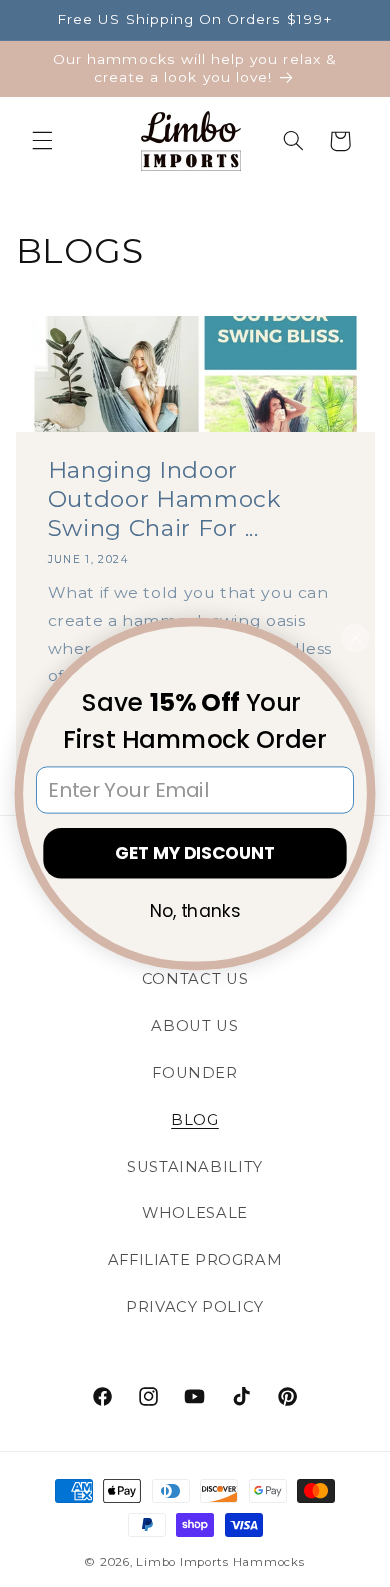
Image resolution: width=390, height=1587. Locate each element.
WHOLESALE (195, 1213)
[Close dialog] (355, 637)
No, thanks (195, 910)
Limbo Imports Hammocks (220, 1562)
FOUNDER (194, 1073)
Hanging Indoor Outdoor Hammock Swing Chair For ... (164, 499)
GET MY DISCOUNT (195, 852)
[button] (42, 141)
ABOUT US (194, 1026)
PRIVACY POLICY (195, 1307)
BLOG (195, 1120)
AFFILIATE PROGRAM (195, 1260)
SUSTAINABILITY (195, 1167)
